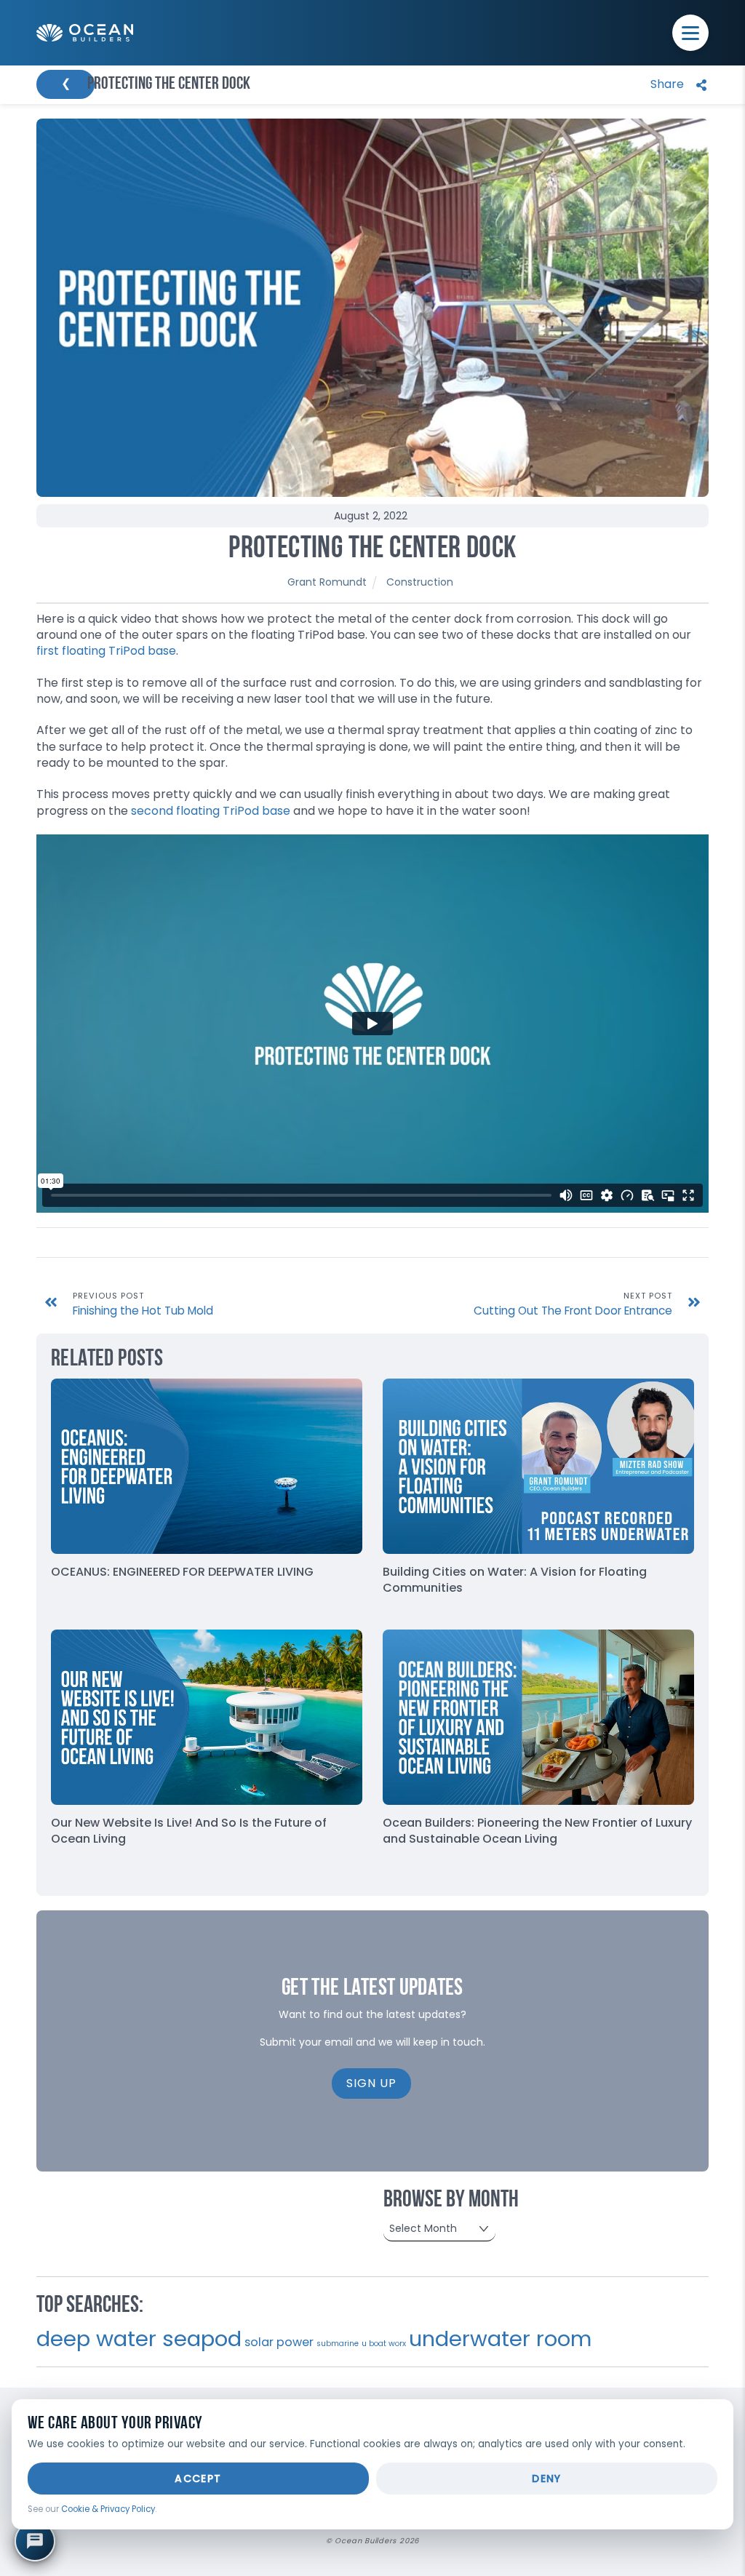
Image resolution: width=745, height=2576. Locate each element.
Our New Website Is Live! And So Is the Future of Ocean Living (189, 1831)
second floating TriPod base (211, 811)
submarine (338, 2344)
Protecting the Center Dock (372, 550)
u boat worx (384, 2344)
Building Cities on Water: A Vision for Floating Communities (515, 1580)
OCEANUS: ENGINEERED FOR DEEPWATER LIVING (182, 1572)
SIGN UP (371, 2083)
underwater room (500, 2339)
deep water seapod (139, 2338)
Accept (198, 2479)
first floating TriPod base (106, 651)
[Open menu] (690, 33)
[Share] (675, 85)
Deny (547, 2479)
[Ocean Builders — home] (85, 33)
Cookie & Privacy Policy (108, 2509)
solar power (279, 2342)
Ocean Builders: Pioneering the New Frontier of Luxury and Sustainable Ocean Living (537, 1831)
